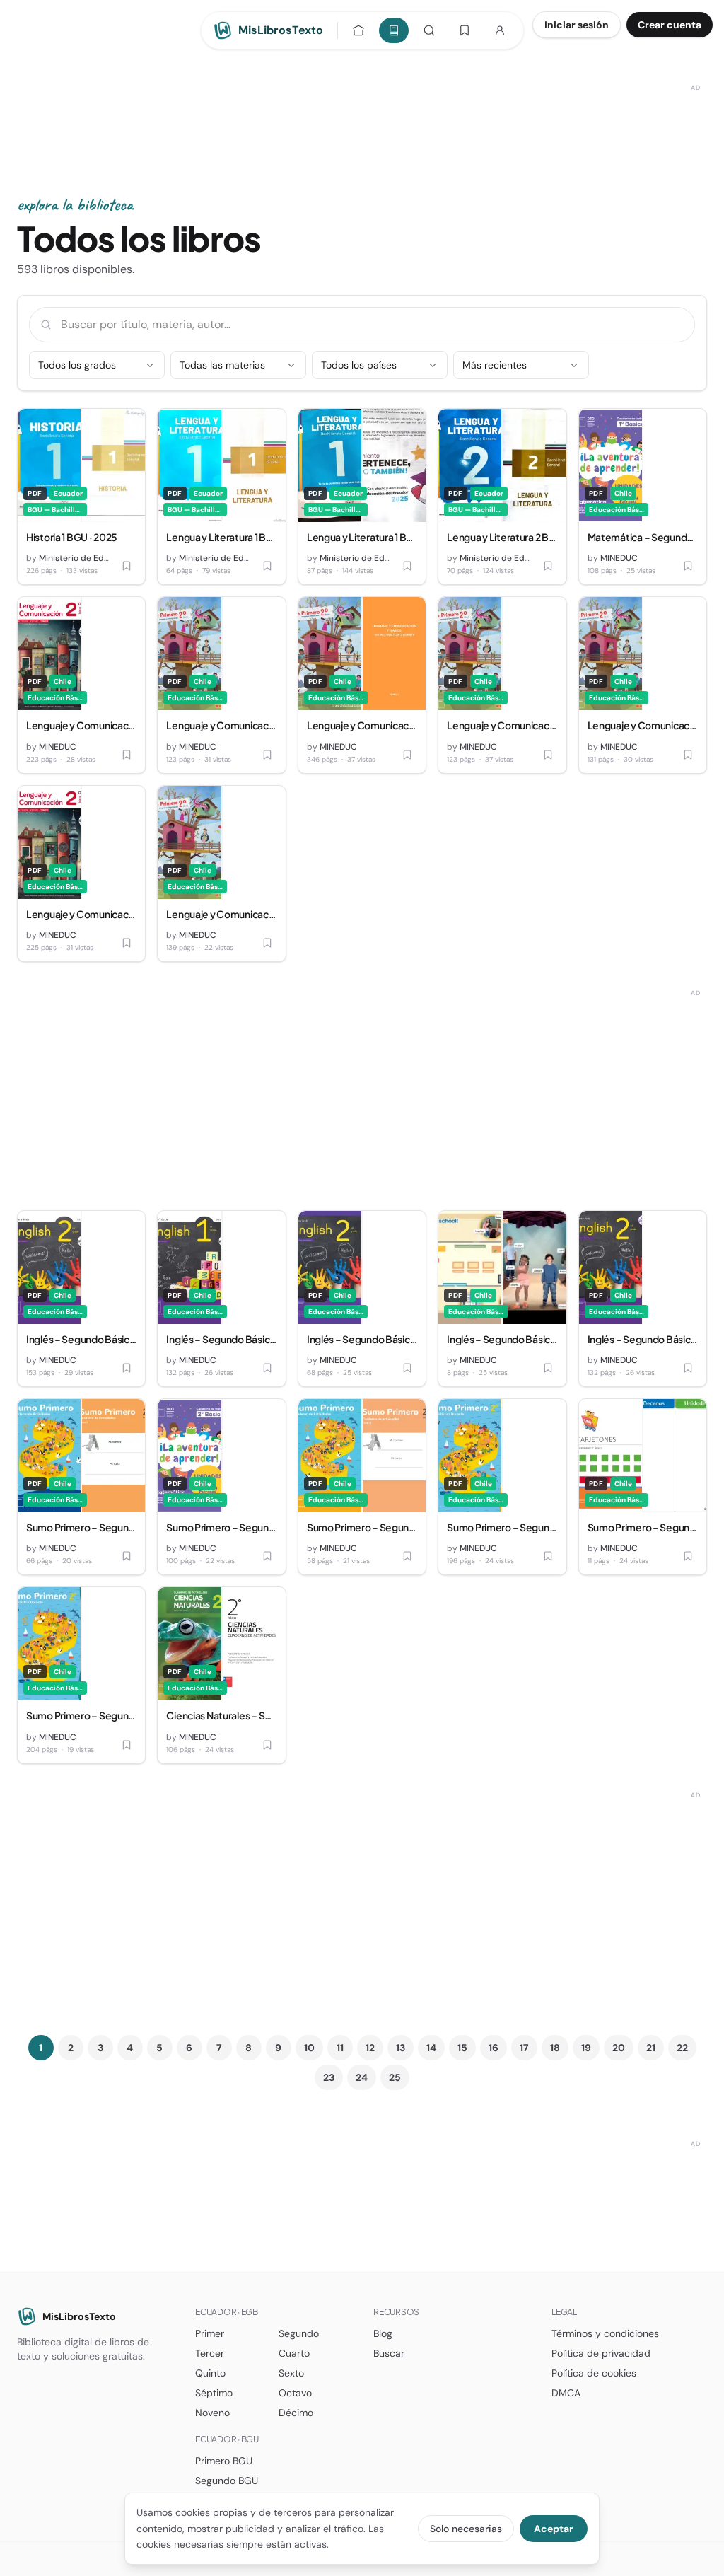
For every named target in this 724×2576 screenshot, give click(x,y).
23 (329, 2077)
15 (462, 2048)
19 (586, 2048)
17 (524, 2048)
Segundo (299, 2333)
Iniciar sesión (577, 25)
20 (619, 2048)
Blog (383, 2333)
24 (362, 2077)
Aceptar (554, 2529)
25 (395, 2077)
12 (370, 2048)
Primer (210, 2333)
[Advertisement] (362, 111)
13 (401, 2048)
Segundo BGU (227, 2481)
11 (340, 2048)
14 (431, 2048)
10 (309, 2048)
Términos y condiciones (605, 2333)
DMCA (566, 2393)
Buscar (389, 2353)
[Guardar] (127, 566)
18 (555, 2048)
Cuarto (294, 2353)
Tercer (210, 2353)
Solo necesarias (466, 2529)
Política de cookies (594, 2373)
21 (651, 2048)
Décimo (296, 2413)
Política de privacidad (601, 2353)
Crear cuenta (670, 25)
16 (494, 2048)
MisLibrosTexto (79, 2316)
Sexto (291, 2373)
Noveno (212, 2413)
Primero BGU (224, 2461)
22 (682, 2048)
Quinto (210, 2373)
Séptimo (214, 2393)
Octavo (295, 2393)
